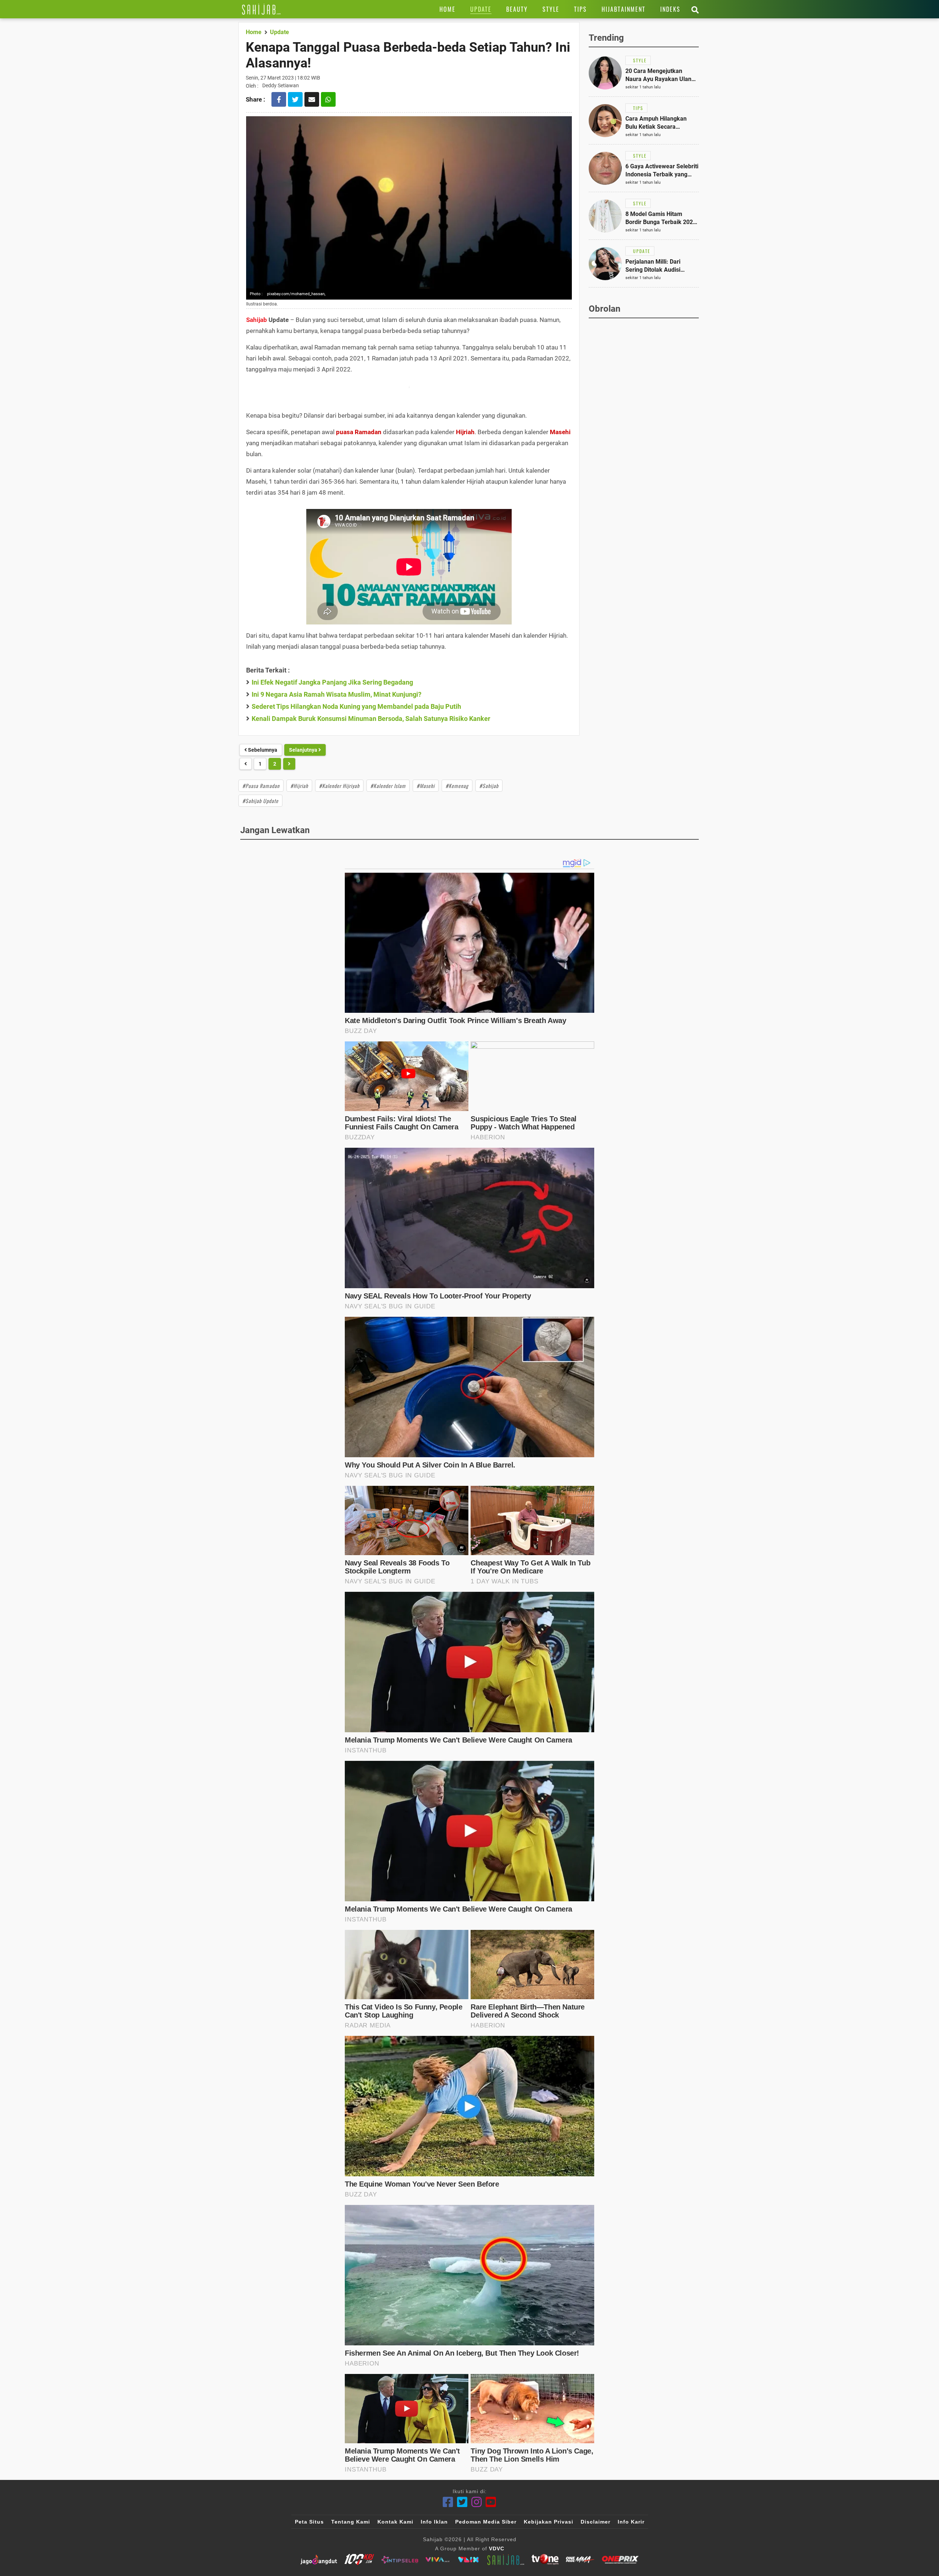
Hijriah (465, 432)
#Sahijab (489, 786)
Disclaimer (595, 2522)
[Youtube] (491, 2502)
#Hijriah (299, 786)
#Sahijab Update (260, 801)
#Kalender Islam (388, 786)
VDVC (497, 2548)
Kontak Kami (395, 2522)
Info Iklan (434, 2522)
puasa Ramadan (359, 432)
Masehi (560, 432)
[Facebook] (448, 2502)
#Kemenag (457, 786)
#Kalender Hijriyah (339, 786)
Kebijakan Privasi (549, 2522)
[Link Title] (261, 9)
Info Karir (631, 2522)
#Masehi (426, 786)
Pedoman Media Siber (486, 2522)
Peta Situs (309, 2522)
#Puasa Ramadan (261, 786)
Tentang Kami (351, 2522)
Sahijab (257, 320)
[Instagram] (477, 2502)
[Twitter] (462, 2502)
